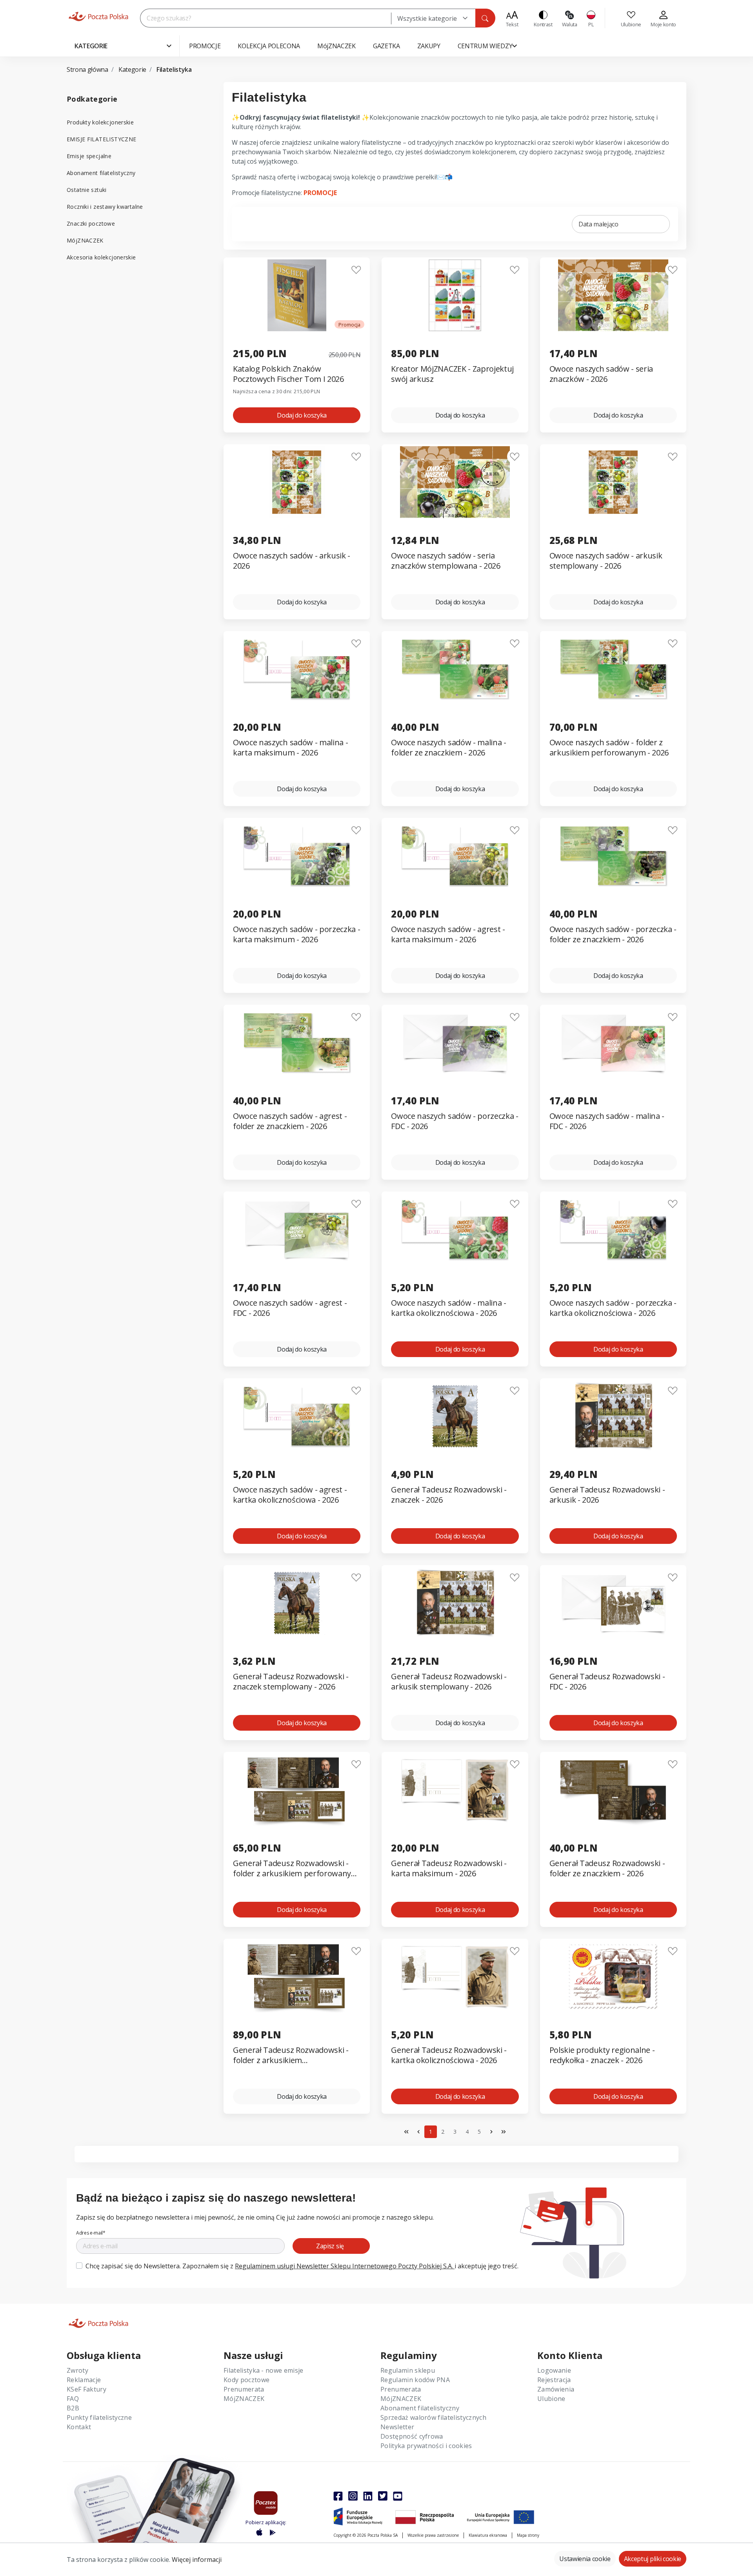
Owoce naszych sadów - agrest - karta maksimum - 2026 (448, 934)
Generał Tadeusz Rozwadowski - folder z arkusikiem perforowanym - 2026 (296, 1869)
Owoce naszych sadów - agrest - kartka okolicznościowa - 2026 (290, 1495)
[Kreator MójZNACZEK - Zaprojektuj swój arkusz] (455, 295)
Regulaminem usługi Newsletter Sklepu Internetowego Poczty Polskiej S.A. (345, 2266)
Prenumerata (244, 2389)
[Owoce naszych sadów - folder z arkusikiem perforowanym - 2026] (613, 669)
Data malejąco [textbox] (598, 224)
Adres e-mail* (91, 2233)
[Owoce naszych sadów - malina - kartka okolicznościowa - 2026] (455, 1229)
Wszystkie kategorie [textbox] (427, 18)
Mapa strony (528, 2535)
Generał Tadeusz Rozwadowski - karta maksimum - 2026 (449, 1868)
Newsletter (397, 2427)
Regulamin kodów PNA (415, 2380)
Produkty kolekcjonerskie (100, 122)
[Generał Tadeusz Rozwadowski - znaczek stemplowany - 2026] (297, 1603)
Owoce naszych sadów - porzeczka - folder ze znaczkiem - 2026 (613, 934)
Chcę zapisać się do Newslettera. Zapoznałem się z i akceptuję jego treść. (302, 2266)
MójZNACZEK (85, 240)
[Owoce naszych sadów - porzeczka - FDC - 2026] (455, 1043)
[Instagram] (353, 2496)
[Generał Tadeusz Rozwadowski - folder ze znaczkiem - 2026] (613, 1790)
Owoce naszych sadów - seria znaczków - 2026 (601, 374)
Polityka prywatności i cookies (426, 2446)
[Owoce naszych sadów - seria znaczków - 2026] (613, 295)
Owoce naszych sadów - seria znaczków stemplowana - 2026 (446, 561)
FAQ (73, 2399)
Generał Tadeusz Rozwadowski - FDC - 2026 (607, 1682)
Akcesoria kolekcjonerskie (101, 257)
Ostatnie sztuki (87, 190)
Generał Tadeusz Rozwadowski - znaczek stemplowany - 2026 (291, 1682)
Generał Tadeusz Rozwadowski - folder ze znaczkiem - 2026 (607, 1868)
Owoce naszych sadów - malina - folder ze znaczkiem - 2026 (448, 748)
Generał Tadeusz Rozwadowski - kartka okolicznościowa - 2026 (449, 2055)
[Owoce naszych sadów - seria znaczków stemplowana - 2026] (455, 482)
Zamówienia (556, 2389)
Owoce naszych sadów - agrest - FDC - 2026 (290, 1308)
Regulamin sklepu (408, 2370)
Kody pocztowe (246, 2380)
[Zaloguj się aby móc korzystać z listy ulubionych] (356, 270)
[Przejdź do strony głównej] (98, 16)
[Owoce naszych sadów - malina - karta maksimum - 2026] (297, 669)
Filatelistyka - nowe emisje (264, 2370)
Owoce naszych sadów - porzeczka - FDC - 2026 (455, 1121)
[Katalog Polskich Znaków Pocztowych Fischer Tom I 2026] (297, 295)
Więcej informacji (197, 2560)
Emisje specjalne (89, 156)
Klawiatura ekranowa (488, 2535)
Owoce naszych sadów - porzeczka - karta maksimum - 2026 (296, 934)
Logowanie (554, 2370)
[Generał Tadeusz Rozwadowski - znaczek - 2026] (455, 1416)
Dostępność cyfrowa (412, 2436)
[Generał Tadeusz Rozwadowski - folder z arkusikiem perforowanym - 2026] (297, 1790)
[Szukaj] (485, 18)
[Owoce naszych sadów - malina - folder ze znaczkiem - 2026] (455, 669)
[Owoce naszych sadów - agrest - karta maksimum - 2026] (455, 856)
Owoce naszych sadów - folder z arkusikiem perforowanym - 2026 (609, 748)
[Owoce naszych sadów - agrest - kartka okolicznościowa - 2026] (297, 1416)
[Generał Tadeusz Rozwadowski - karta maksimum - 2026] (455, 1790)
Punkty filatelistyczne (99, 2417)
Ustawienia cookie (585, 2559)
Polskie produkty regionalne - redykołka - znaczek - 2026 (602, 2055)
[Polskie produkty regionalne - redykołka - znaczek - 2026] (613, 1977)
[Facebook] (338, 2496)
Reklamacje (84, 2380)
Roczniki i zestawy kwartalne (105, 207)
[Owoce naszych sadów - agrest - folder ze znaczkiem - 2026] (297, 1043)
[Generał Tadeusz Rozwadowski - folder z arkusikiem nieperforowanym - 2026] (297, 1977)
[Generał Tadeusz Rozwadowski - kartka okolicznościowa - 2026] (455, 1977)
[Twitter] (383, 2496)
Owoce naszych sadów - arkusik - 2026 (292, 561)
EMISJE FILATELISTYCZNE (101, 139)
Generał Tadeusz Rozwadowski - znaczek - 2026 (449, 1495)
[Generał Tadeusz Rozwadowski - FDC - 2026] (613, 1603)
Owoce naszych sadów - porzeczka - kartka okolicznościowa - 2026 (613, 1308)
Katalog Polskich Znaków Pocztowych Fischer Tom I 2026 (288, 374)
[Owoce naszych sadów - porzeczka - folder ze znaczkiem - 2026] (613, 856)
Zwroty (77, 2370)
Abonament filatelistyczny (101, 173)
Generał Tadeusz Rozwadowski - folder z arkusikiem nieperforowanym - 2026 (291, 2055)
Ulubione (551, 2399)
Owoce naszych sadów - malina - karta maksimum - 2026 (290, 748)
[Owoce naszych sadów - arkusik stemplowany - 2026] (613, 482)
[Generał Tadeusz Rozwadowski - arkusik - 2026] (613, 1416)
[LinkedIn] (368, 2496)
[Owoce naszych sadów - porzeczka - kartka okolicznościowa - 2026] (613, 1229)
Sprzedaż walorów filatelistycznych (433, 2417)
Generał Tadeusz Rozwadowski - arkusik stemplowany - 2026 (449, 1682)
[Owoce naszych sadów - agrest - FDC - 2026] (297, 1229)
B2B (73, 2408)
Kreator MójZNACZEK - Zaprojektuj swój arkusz (452, 374)
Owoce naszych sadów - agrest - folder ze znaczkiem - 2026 (290, 1121)
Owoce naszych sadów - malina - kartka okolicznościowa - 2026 (448, 1308)
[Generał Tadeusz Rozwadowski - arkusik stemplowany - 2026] (455, 1603)
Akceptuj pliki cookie (653, 2559)
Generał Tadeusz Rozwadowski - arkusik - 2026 (607, 1495)
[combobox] (433, 18)
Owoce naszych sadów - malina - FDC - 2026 (607, 1121)
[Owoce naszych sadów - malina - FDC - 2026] (613, 1043)
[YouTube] (398, 2496)
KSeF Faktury (86, 2389)
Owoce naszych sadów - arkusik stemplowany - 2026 (606, 561)
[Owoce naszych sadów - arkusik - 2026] (297, 482)
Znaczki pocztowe (91, 223)
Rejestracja (554, 2380)
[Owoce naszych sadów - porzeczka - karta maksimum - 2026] (297, 856)
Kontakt (79, 2427)
